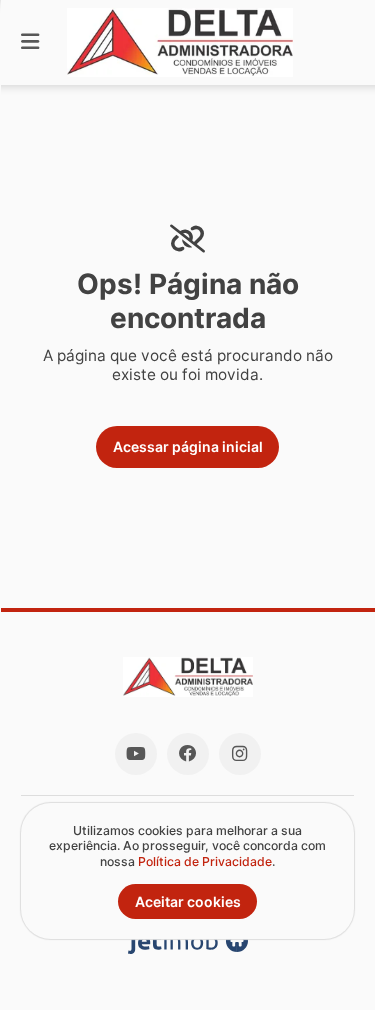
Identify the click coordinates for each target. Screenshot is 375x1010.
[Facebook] (188, 754)
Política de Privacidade (205, 861)
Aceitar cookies (188, 901)
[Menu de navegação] (30, 42)
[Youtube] (136, 754)
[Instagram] (240, 754)
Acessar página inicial (188, 446)
